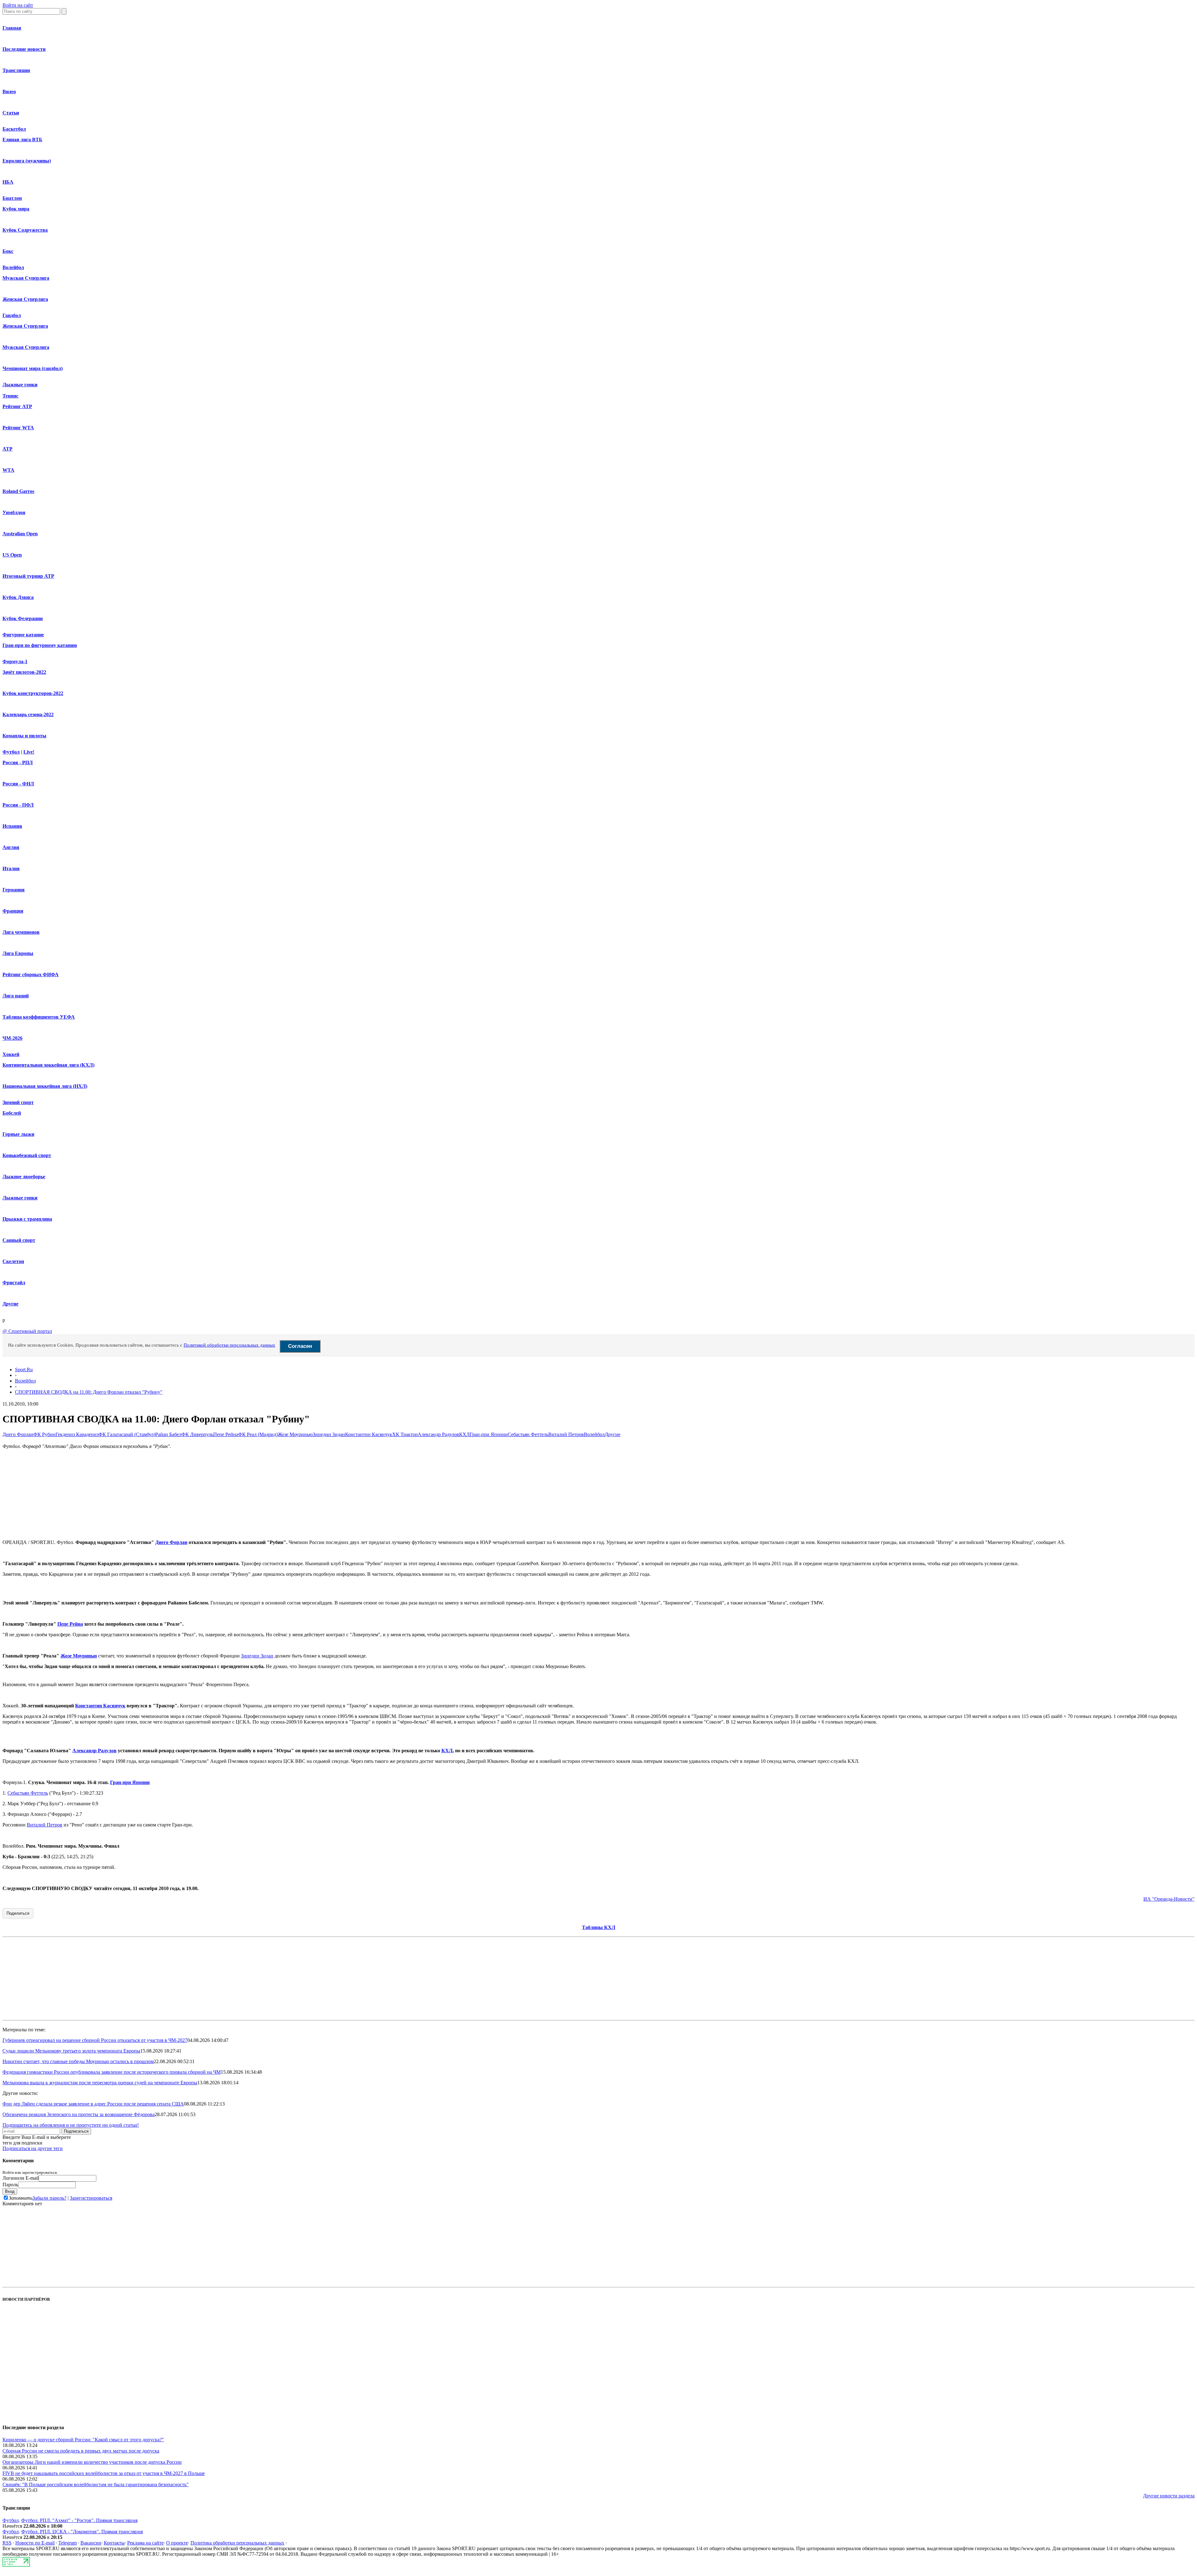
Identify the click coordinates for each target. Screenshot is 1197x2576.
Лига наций (16, 996)
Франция (13, 911)
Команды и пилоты (24, 736)
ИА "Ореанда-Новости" (1169, 1899)
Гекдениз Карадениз (77, 1434)
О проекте (177, 2543)
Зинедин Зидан (329, 1434)
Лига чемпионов (21, 932)
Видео (9, 92)
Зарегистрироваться (91, 2198)
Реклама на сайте (145, 2543)
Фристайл (14, 1283)
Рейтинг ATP (17, 406)
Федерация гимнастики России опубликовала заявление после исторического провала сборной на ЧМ (112, 2072)
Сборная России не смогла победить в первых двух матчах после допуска (81, 2451)
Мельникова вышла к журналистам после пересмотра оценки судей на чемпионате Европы (100, 2083)
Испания (12, 826)
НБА (8, 182)
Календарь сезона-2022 (28, 714)
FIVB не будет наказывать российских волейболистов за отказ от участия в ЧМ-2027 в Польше (104, 2473)
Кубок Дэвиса (18, 597)
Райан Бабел (168, 1434)
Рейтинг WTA (18, 428)
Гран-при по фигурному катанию (40, 645)
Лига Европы (18, 953)
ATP (7, 449)
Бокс (8, 251)
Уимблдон (14, 512)
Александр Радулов (438, 1434)
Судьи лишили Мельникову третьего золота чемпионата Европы (71, 2051)
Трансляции (16, 70)
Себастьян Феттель (528, 1434)
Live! (29, 752)
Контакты (114, 2543)
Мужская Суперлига (26, 278)
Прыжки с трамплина (27, 1219)
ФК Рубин (44, 1434)
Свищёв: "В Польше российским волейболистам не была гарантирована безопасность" (96, 2484)
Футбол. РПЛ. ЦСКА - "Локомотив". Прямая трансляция (82, 2532)
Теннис (10, 396)
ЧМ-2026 (12, 1038)
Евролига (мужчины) (27, 161)
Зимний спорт (18, 1102)
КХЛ (464, 1434)
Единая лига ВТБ (22, 140)
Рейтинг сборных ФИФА (31, 974)
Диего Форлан (18, 1434)
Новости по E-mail (35, 2543)
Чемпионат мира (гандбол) (33, 368)
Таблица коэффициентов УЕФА (39, 1017)
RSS (7, 2543)
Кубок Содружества (25, 230)
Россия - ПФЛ (18, 805)
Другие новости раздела (1169, 2496)
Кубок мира (16, 209)
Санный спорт (19, 1240)
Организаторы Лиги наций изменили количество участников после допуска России (92, 2462)
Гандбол (12, 315)
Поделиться (18, 1913)
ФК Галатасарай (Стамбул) (127, 1434)
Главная (12, 28)
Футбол (11, 752)
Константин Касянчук (369, 1434)
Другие (10, 1304)
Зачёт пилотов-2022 (24, 672)
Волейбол (13, 267)
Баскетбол (14, 129)
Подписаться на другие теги (33, 2148)
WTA (8, 470)
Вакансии (91, 2543)
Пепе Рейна (226, 1434)
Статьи (11, 113)
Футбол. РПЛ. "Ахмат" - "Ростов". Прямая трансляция (79, 2520)
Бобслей (12, 1113)
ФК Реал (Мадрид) (258, 1434)
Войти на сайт (18, 5)
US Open (12, 555)
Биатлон (12, 198)
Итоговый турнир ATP (28, 576)
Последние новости (24, 49)
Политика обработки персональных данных (237, 2543)
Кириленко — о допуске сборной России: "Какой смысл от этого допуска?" (83, 2440)
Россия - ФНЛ (18, 784)
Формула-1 (15, 661)
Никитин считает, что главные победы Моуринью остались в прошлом (78, 2061)
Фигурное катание (23, 635)
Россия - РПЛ (18, 762)
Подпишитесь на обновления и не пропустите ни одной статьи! (71, 2125)
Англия (11, 847)
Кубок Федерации (23, 618)
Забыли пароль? (49, 2198)
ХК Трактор (405, 1434)
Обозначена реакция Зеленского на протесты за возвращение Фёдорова (79, 2114)
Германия (14, 890)
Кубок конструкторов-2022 (33, 693)
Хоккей (11, 1054)
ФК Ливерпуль (197, 1434)
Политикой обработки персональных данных (229, 1345)
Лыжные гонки (20, 385)
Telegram (67, 2543)
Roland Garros (18, 491)
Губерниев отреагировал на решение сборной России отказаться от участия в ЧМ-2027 (95, 2040)
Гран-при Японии (489, 1434)
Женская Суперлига (25, 299)
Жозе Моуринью (295, 1434)
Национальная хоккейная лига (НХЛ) (45, 1086)
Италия (11, 868)
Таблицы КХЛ (599, 1927)
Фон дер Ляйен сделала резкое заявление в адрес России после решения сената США (93, 2104)
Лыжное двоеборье (24, 1177)
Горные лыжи (18, 1134)
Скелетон (13, 1261)
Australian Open (20, 534)
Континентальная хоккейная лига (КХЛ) (48, 1065)
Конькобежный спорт (27, 1155)
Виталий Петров (566, 1434)
